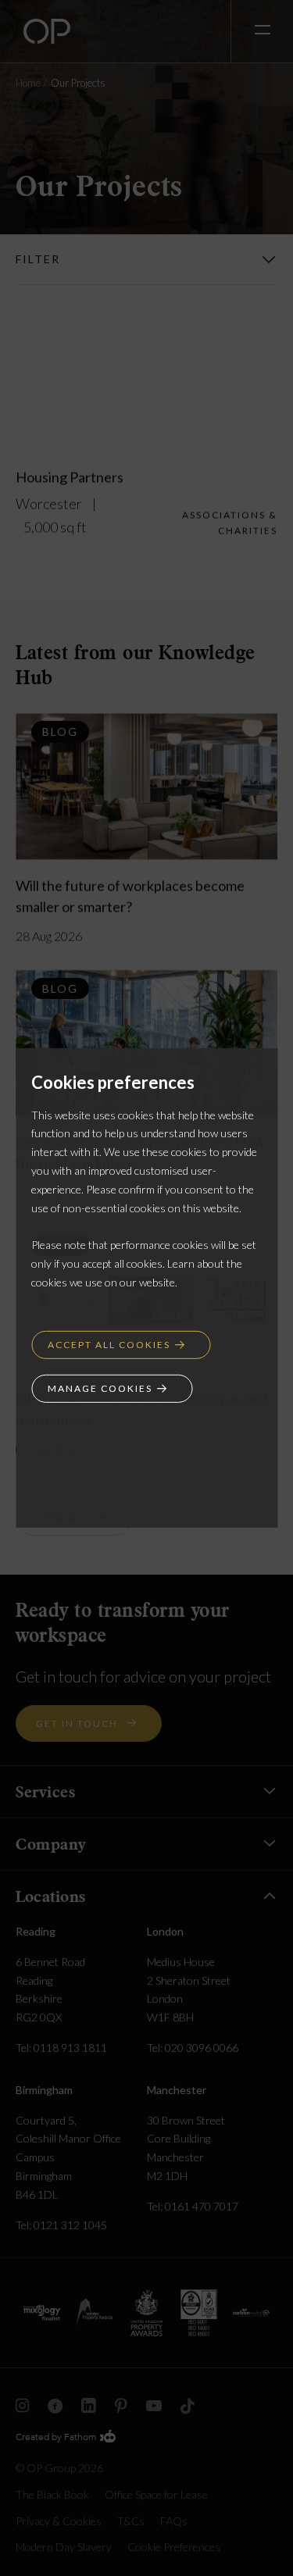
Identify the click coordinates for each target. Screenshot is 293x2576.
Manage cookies (100, 1388)
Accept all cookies (109, 1344)
